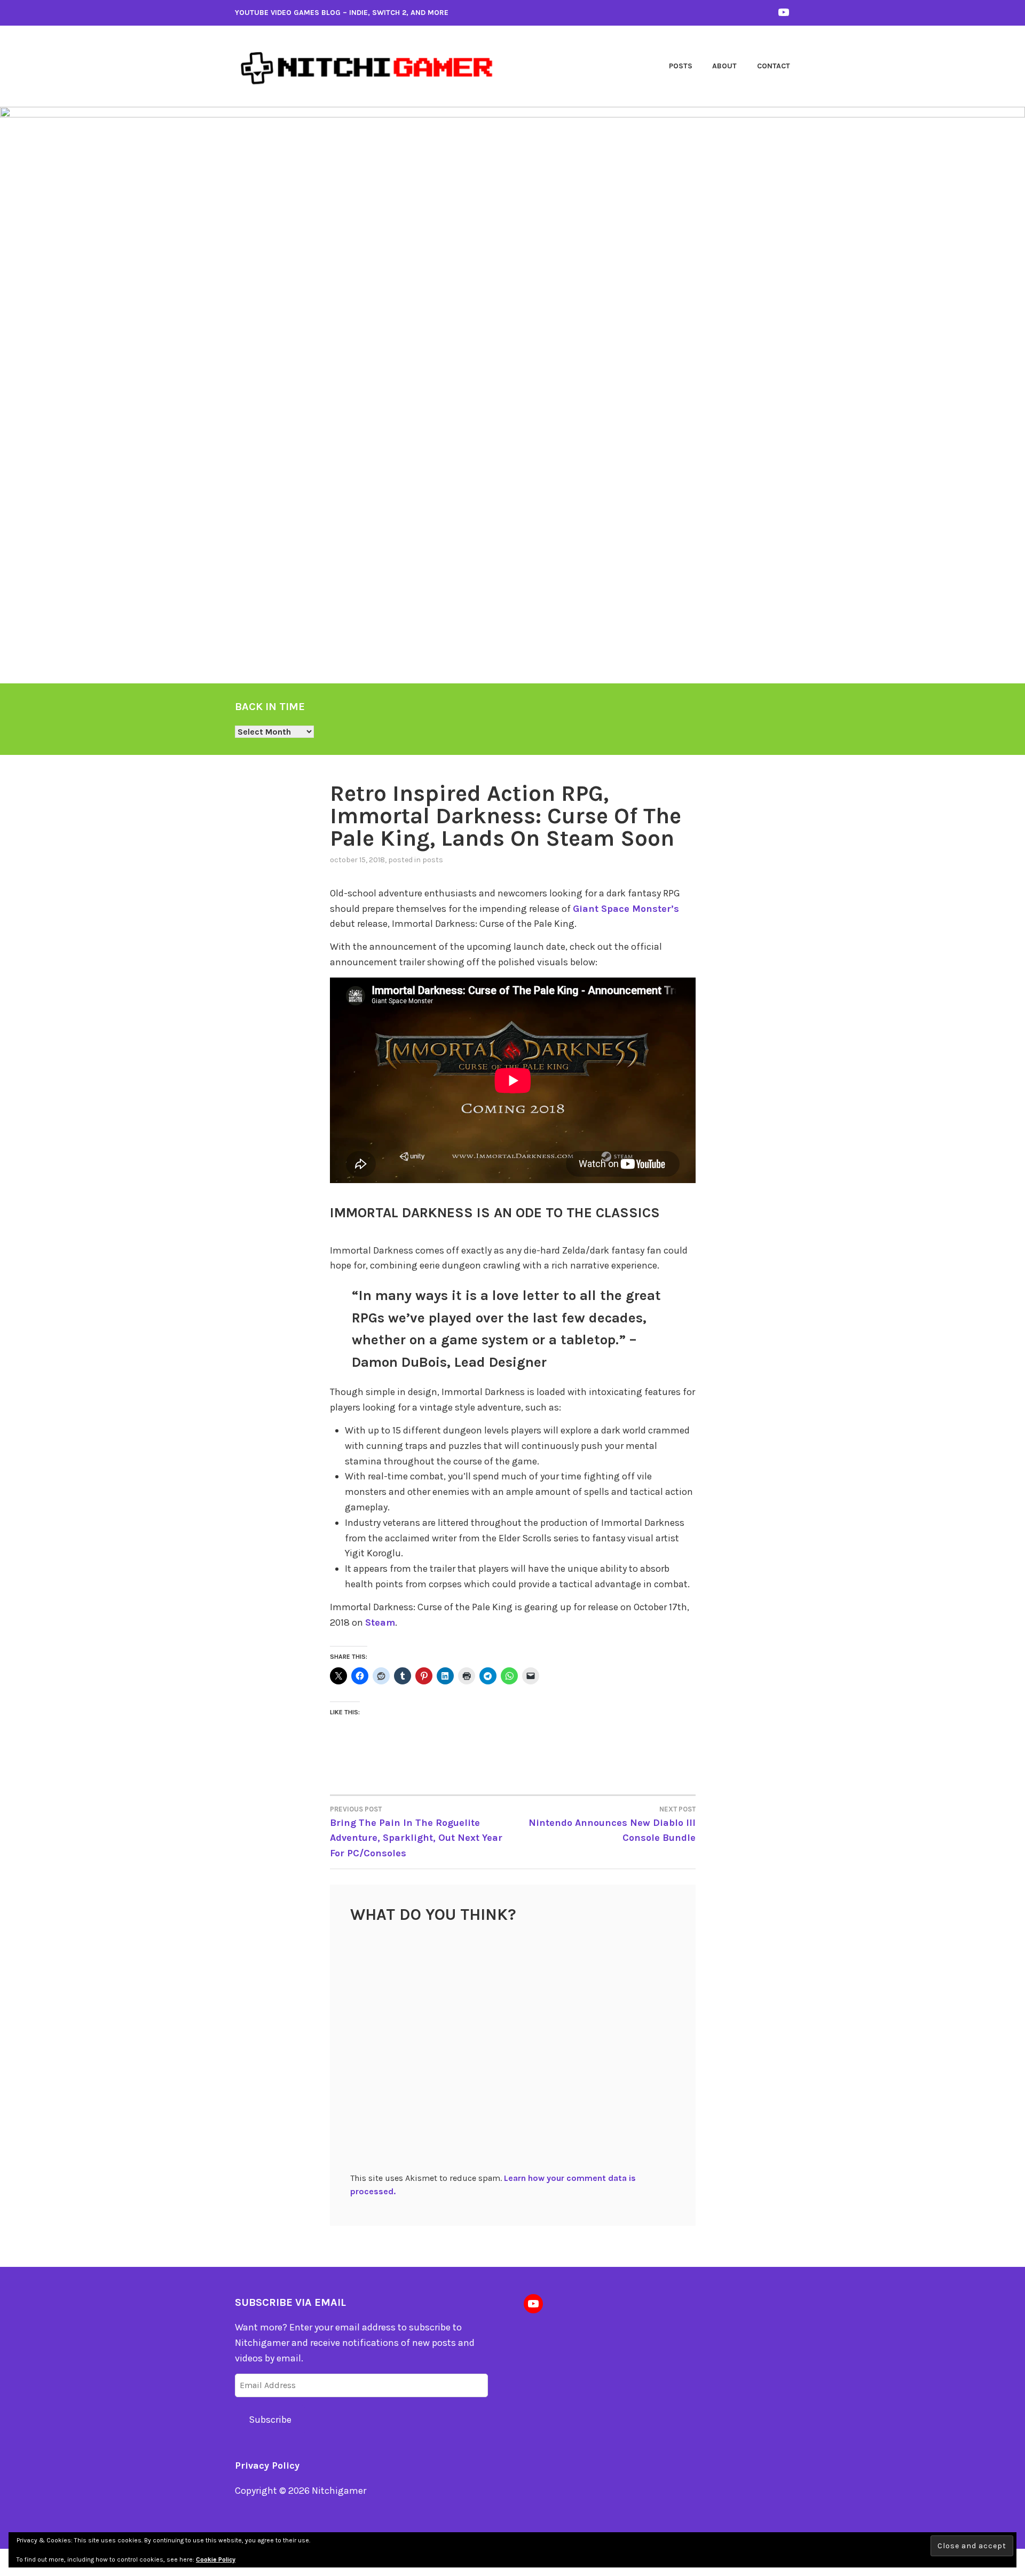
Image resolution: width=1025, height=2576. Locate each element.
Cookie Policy (216, 2559)
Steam (380, 1622)
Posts (681, 66)
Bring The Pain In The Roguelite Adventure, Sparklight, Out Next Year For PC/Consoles (416, 1832)
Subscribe (270, 2420)
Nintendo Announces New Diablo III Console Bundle (612, 1824)
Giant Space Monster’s (626, 909)
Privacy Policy (267, 2465)
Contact (774, 66)
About (724, 66)
